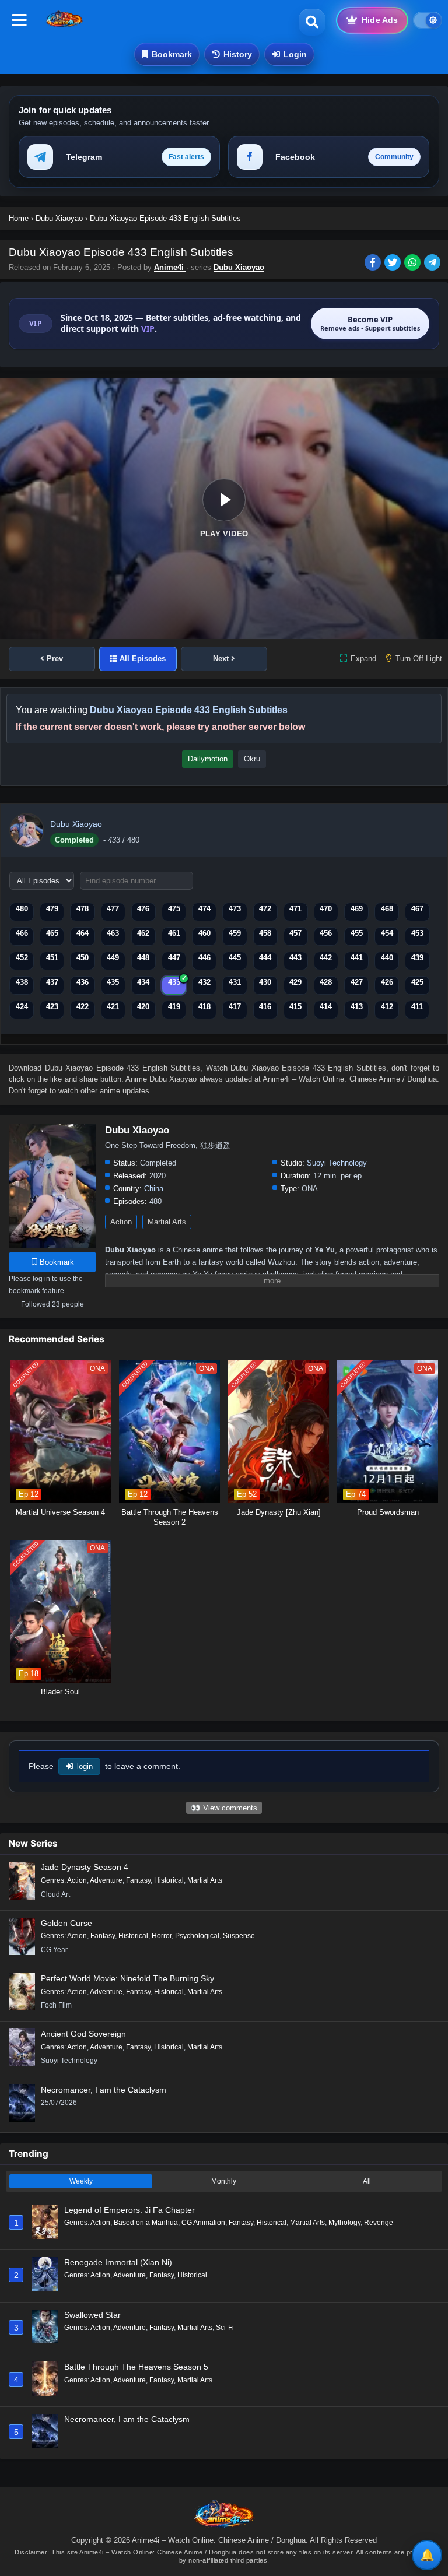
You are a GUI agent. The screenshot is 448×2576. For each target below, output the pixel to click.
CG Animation (203, 2223)
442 (326, 958)
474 (204, 909)
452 (22, 958)
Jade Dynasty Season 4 (85, 1867)
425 (417, 982)
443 (295, 958)
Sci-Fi (225, 2328)
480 (22, 909)
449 (113, 958)
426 (387, 982)
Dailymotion (208, 759)
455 (357, 933)
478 (83, 909)
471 (295, 909)
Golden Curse (66, 1923)
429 (295, 982)
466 (22, 933)
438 (22, 982)
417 (235, 1007)
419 (174, 1007)
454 (387, 933)
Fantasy (138, 1880)
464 (83, 933)
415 (295, 1007)
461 (174, 933)
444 (265, 958)
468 (387, 909)
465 (52, 933)
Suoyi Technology (337, 1163)
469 (357, 909)
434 (143, 982)
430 (265, 982)
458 (265, 933)
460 (204, 933)
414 (326, 1007)
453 (417, 933)
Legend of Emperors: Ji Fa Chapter (129, 2210)
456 (326, 933)
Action (121, 1222)
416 (265, 1007)
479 (52, 909)
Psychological (197, 1936)
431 (235, 982)
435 (113, 982)
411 (417, 1007)
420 (143, 1007)
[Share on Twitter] (394, 264)
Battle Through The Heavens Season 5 (136, 2367)
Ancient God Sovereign (83, 2034)
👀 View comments (224, 1808)
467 (417, 909)
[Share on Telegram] (433, 264)
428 (326, 982)
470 (326, 909)
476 (143, 909)
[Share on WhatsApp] (414, 264)
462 (143, 933)
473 (235, 909)
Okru (252, 759)
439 (417, 958)
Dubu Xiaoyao (239, 267)
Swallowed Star (92, 2315)
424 (22, 1007)
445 (235, 958)
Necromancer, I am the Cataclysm (104, 2090)
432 (204, 982)
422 (83, 1007)
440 (387, 958)
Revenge (379, 2223)
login (85, 1766)
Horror (162, 1936)
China (154, 1189)
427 (357, 982)
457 (295, 933)
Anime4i (170, 267)
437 (52, 982)
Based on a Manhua (146, 2223)
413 (357, 1007)
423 (52, 1007)
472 (265, 909)
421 (113, 1007)
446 (204, 958)
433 (174, 982)
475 (174, 909)
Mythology (344, 2223)
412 (387, 1007)
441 (357, 958)
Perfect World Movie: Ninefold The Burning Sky (127, 1978)
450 (83, 958)
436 (83, 982)
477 (113, 909)
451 (52, 958)
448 (143, 958)
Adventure (106, 1880)
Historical (169, 1880)
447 (174, 958)
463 (113, 933)
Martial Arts (167, 1222)
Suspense (239, 1936)
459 (235, 933)
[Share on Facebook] (374, 264)
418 (204, 1007)
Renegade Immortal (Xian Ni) (118, 2262)
